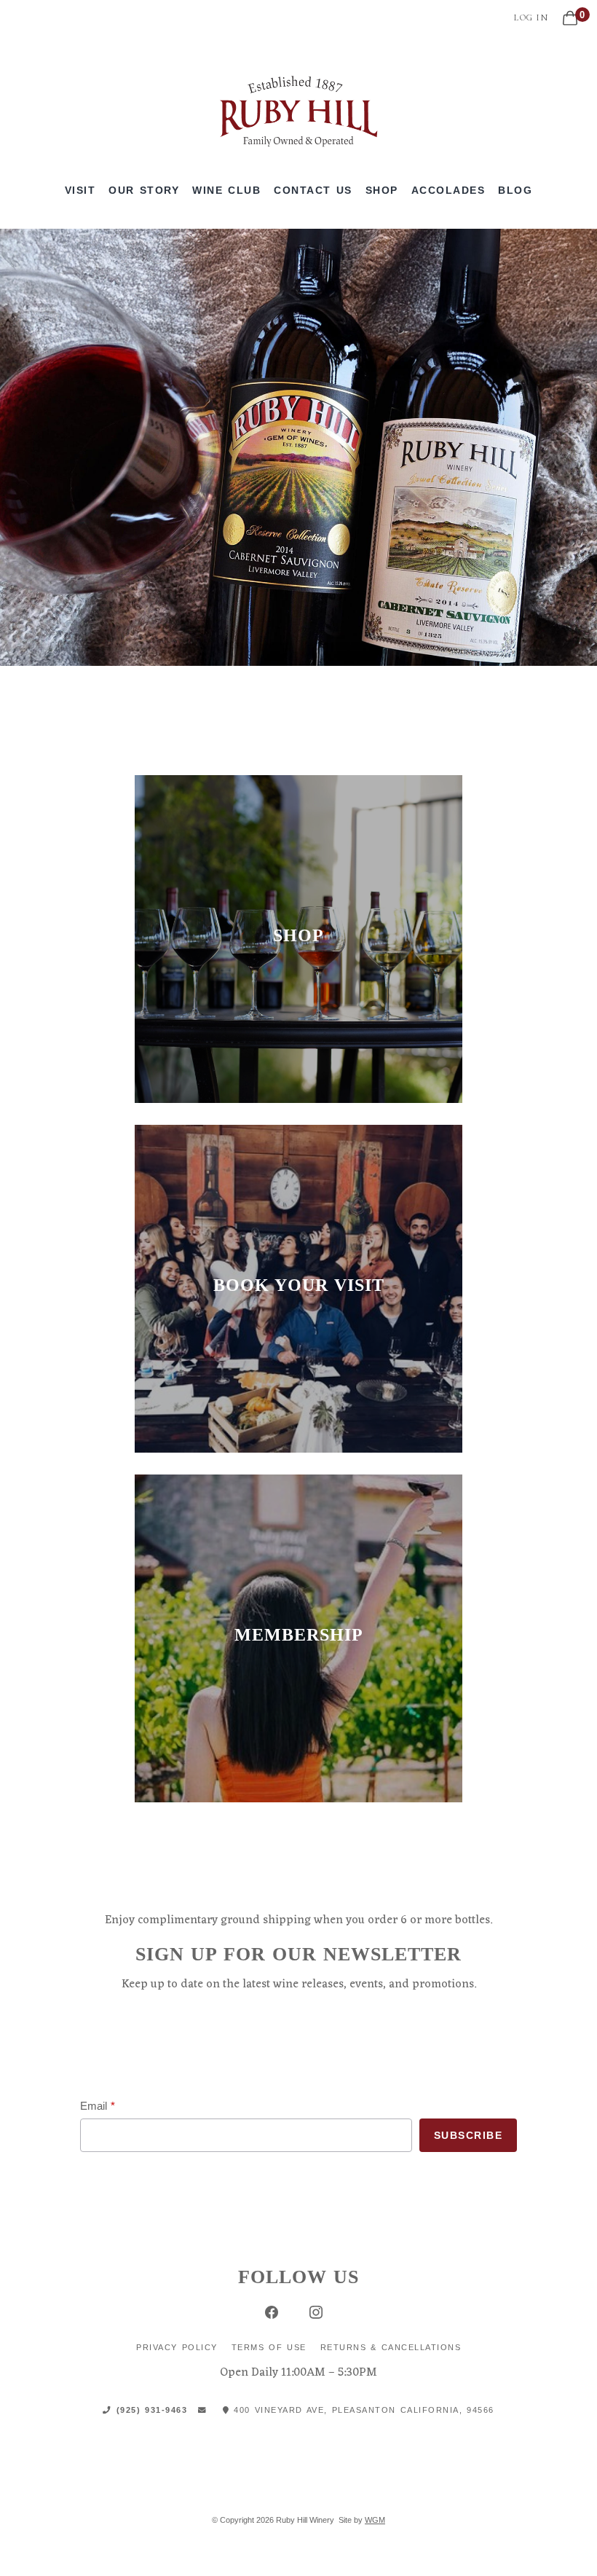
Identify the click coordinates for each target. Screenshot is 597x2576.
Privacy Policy (177, 2347)
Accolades (448, 190)
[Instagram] (316, 2312)
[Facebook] (271, 2312)
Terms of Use (269, 2347)
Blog (515, 190)
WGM (375, 2520)
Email (94, 2106)
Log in (531, 17)
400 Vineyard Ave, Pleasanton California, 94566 (362, 2410)
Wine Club (226, 190)
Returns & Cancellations (391, 2347)
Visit (80, 190)
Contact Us (313, 190)
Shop (382, 190)
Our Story (144, 190)
